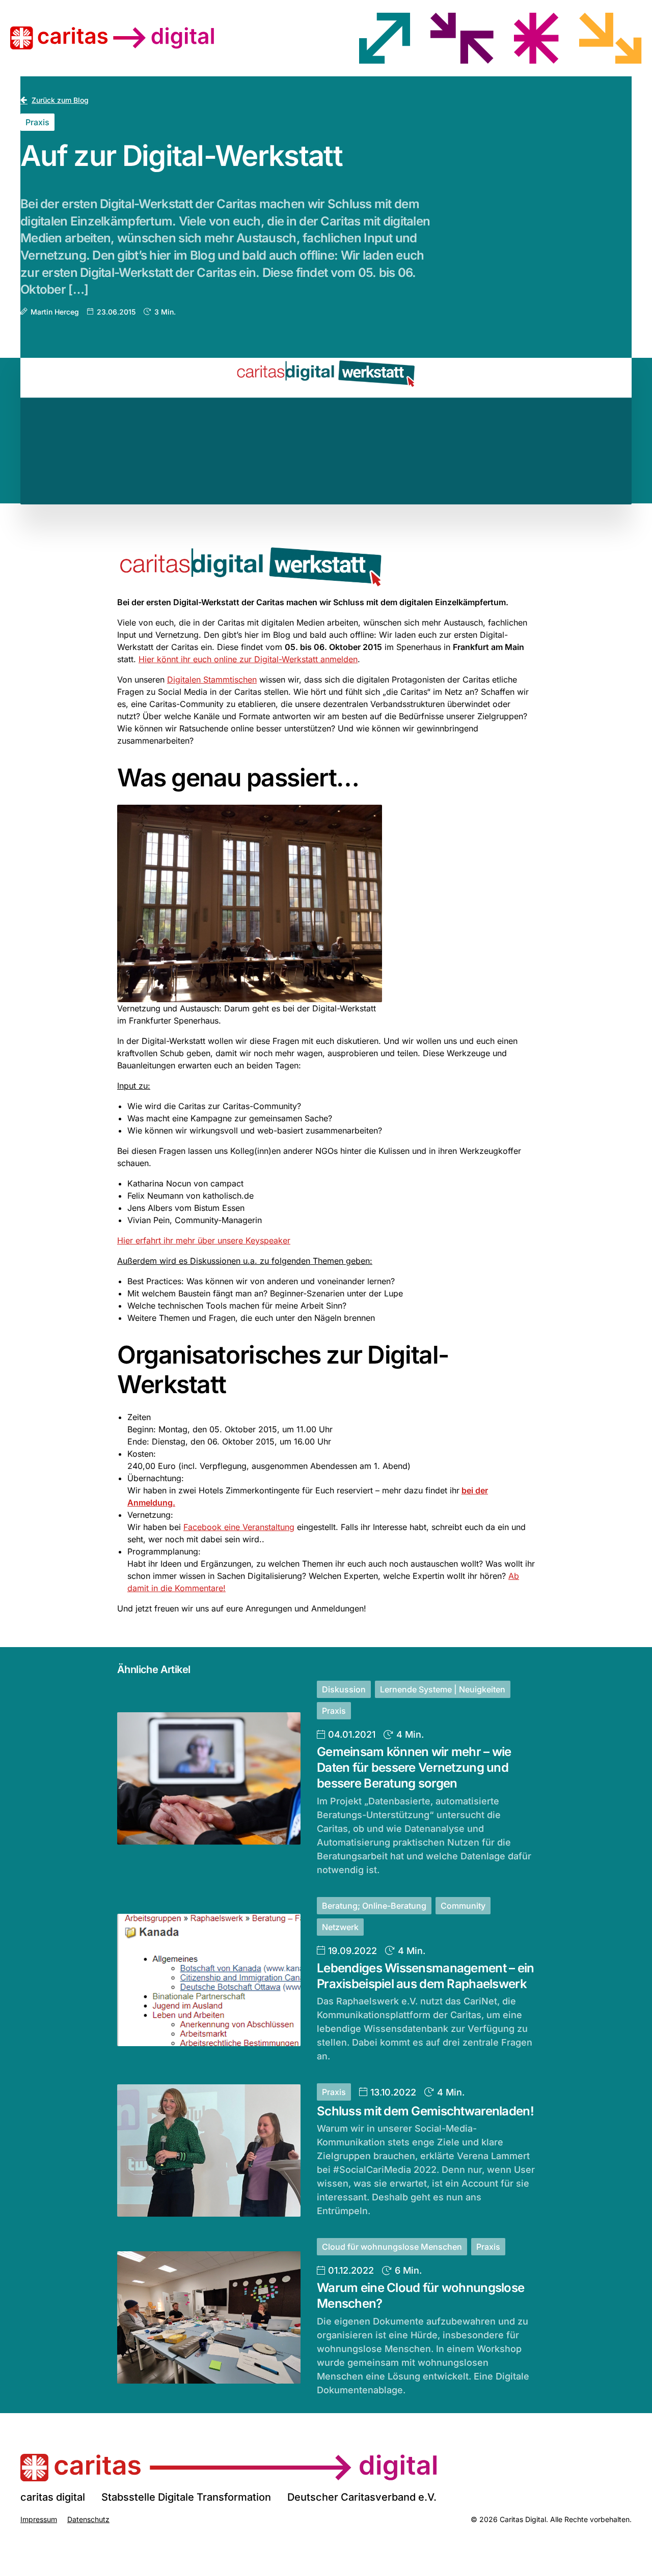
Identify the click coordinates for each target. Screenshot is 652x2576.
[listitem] (385, 38)
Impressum (39, 2519)
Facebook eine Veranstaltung (239, 1527)
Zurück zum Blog (60, 100)
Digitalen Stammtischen (212, 680)
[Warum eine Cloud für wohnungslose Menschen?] (209, 2317)
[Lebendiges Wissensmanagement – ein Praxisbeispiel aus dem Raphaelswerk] (209, 1980)
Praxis (37, 122)
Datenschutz (88, 2519)
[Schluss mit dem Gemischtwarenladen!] (209, 2150)
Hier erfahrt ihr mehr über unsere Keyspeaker (204, 1240)
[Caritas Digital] (228, 2468)
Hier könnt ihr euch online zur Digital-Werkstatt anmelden (248, 659)
